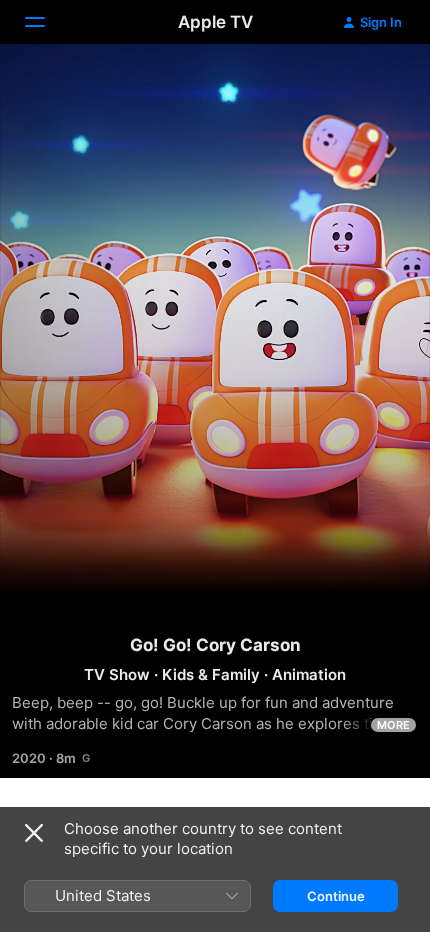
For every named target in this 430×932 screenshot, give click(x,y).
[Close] (34, 833)
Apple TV (215, 22)
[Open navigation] (47, 22)
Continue (336, 896)
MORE (393, 725)
